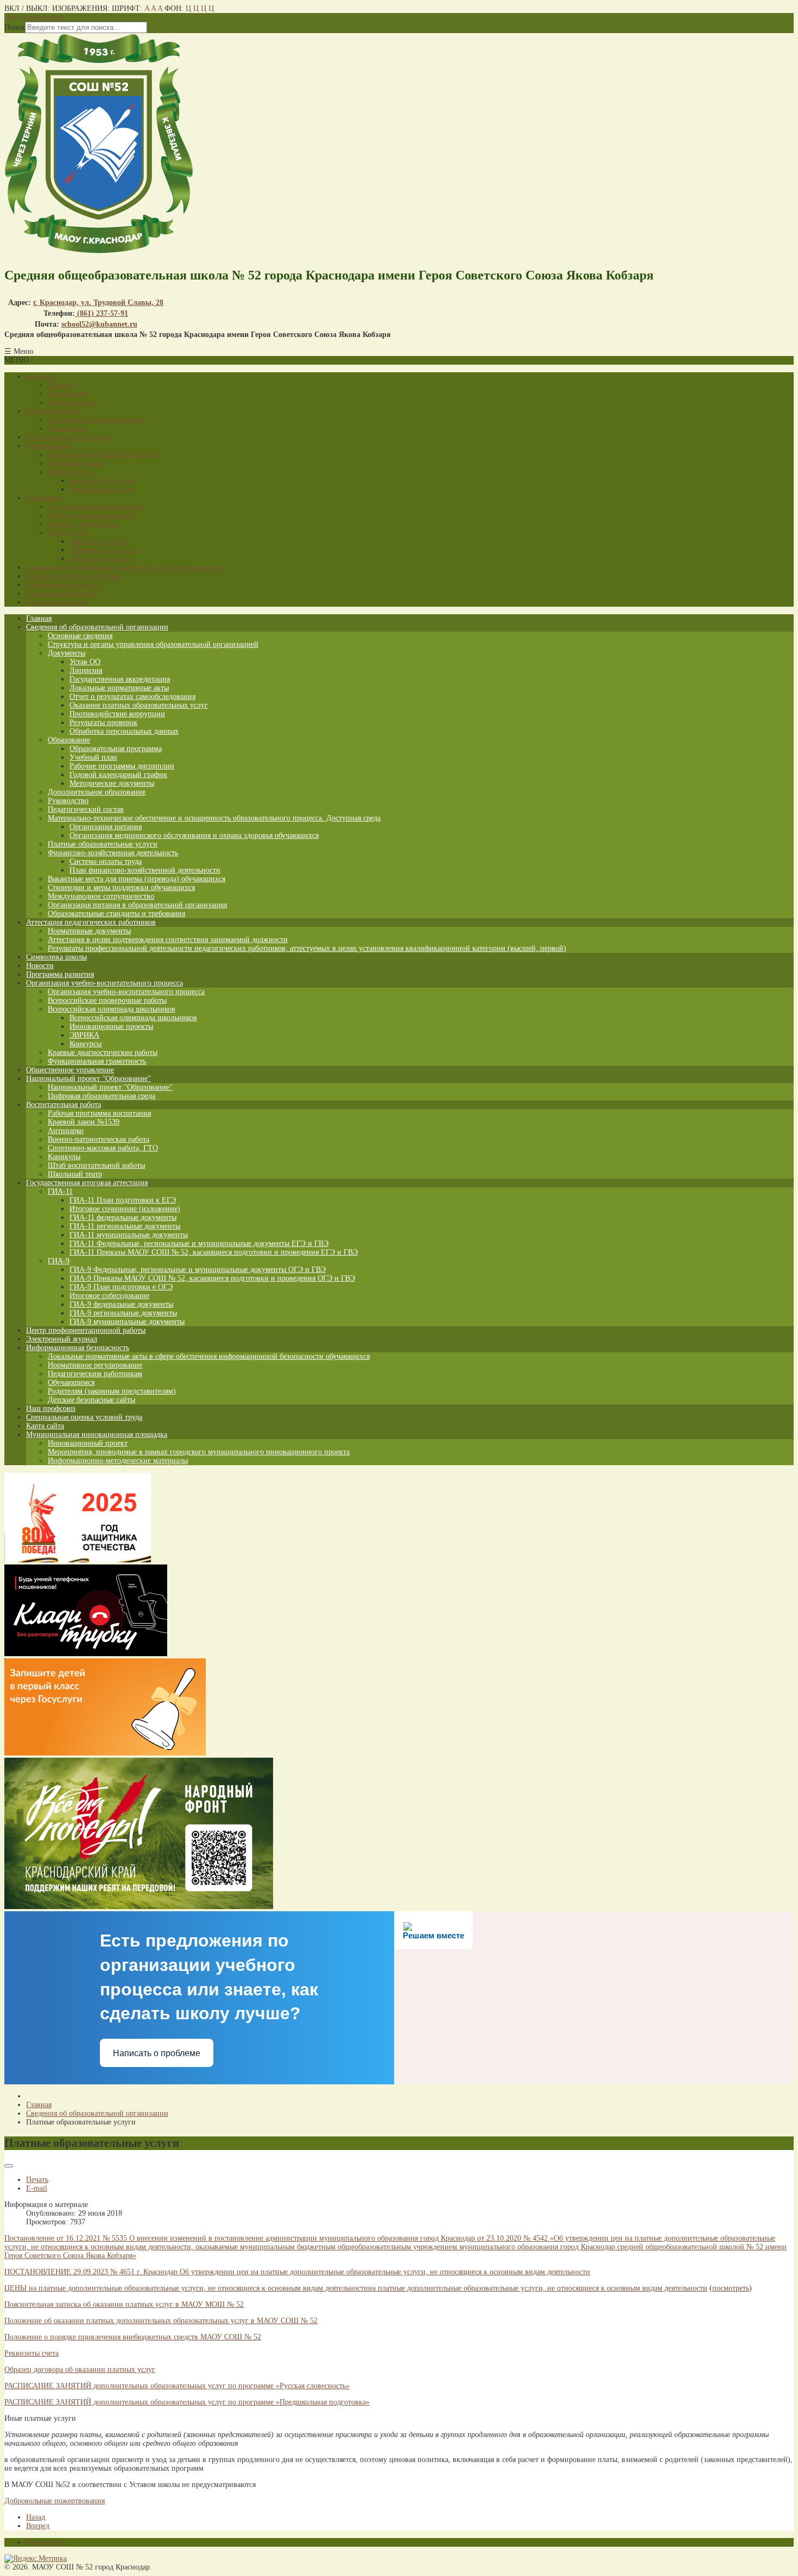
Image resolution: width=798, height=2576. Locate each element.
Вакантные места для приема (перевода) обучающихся (137, 879)
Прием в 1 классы (99, 541)
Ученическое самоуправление (96, 420)
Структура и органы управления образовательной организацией (153, 644)
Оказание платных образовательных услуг (139, 705)
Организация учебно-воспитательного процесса (104, 983)
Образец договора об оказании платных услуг (80, 2370)
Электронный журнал (62, 593)
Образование (69, 740)
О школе (62, 385)
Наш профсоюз (51, 1408)
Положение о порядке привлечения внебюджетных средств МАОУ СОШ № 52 (133, 2337)
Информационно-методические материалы (118, 1461)
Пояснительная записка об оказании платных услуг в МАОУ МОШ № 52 (124, 2304)
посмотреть (731, 2288)
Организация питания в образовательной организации (138, 905)
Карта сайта (45, 1426)
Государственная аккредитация (120, 679)
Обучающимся (49, 446)
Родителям (43, 498)
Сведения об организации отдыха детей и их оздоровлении (124, 567)
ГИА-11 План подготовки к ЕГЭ (123, 1200)
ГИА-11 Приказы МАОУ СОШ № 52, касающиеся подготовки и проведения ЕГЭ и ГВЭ (214, 1252)
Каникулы (64, 1157)
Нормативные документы (89, 931)
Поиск (15, 27)
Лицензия (86, 670)
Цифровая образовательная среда (102, 1096)
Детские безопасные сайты (91, 1400)
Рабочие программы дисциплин (122, 766)
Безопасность (69, 472)
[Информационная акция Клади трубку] (86, 1654)
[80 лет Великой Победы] (78, 1560)
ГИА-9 (59, 1261)
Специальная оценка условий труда (84, 1417)
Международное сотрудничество (101, 896)
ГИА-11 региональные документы (125, 1226)
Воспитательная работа (64, 1105)
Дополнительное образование (97, 792)
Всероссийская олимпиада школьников (112, 1009)
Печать (37, 2180)
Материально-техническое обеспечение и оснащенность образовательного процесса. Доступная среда (214, 818)
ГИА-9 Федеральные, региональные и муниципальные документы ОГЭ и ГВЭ (198, 1270)
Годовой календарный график (118, 775)
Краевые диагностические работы (103, 1052)
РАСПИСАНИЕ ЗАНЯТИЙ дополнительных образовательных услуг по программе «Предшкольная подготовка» (187, 2402)
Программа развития (60, 974)
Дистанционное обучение (68, 437)
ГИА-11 (60, 1191)
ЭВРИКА (84, 1035)
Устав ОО (85, 662)
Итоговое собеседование (109, 1296)
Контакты (42, 376)
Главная (39, 618)
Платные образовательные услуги (103, 844)
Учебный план (93, 757)
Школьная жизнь (54, 411)
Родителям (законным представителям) (112, 1391)
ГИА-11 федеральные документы (123, 1217)
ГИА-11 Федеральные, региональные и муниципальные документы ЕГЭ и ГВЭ (199, 1244)
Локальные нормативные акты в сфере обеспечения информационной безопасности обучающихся (209, 1356)
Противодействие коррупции (117, 714)
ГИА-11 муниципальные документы (129, 1235)
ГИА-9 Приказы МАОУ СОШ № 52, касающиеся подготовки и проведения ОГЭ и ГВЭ (212, 1278)
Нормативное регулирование (95, 1365)
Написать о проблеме (157, 2053)
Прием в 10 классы (100, 559)
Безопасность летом (102, 489)
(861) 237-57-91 (102, 313)
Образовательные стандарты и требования (116, 914)
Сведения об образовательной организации (97, 627)
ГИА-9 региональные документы (123, 1313)
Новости (40, 966)
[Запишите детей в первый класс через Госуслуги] (105, 1753)
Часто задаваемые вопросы (91, 515)
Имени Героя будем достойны (74, 576)
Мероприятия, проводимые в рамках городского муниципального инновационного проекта (199, 1452)
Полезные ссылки (77, 463)
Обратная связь (72, 402)
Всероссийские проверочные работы (107, 1000)
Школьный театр (75, 1174)
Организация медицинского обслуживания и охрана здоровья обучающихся (194, 835)
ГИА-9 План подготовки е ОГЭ (121, 1287)
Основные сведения (80, 636)
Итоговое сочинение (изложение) (125, 1209)
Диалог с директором (83, 524)
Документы (66, 653)
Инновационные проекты (111, 1026)
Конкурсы (85, 1044)
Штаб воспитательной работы (96, 1165)
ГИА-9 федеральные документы (121, 1304)
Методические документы (112, 783)
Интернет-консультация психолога (104, 454)
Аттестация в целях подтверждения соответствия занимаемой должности (168, 940)
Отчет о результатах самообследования (132, 697)
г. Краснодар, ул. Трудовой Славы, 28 (98, 303)
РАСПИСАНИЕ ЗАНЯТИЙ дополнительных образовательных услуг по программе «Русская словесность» (177, 2386)
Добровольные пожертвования (55, 2501)
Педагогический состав (86, 809)
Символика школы (56, 957)
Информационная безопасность (78, 1348)
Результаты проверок (103, 723)
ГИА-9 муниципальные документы (127, 1322)
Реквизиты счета (31, 2353)
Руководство (68, 394)
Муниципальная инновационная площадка (97, 1435)
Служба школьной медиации (95, 507)
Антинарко (66, 1131)
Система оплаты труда (106, 861)
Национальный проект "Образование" (88, 1079)
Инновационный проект (88, 1443)
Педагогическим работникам (95, 1374)
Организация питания (62, 585)
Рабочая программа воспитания (99, 1113)
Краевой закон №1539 (84, 1122)
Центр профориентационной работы (86, 1330)
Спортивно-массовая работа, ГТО (103, 1148)
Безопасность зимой (103, 481)
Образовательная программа (116, 749)
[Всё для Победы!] (139, 1907)
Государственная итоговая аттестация (87, 1183)
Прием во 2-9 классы (104, 550)
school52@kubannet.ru (99, 324)
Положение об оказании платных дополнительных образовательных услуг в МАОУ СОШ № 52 (161, 2321)
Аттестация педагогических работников (91, 922)
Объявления (67, 428)
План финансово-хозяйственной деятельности (145, 870)
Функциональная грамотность (97, 1061)
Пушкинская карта (56, 602)
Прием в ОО (68, 533)
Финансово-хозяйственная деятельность (113, 853)
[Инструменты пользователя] (9, 2166)
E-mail (37, 2188)
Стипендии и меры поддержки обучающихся (121, 888)
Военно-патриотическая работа (99, 1139)
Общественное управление (70, 1070)
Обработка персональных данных (124, 731)
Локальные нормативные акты (119, 688)
